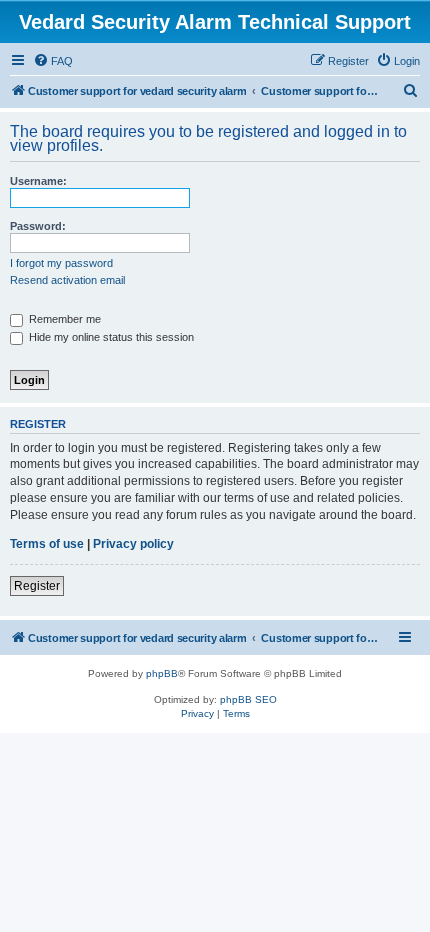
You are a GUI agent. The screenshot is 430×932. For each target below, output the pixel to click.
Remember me (63, 319)
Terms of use (47, 544)
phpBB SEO (248, 699)
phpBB (162, 673)
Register (37, 586)
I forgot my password (61, 263)
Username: (38, 181)
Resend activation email (67, 280)
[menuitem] (53, 61)
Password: (38, 226)
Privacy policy (133, 544)
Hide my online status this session (110, 337)
